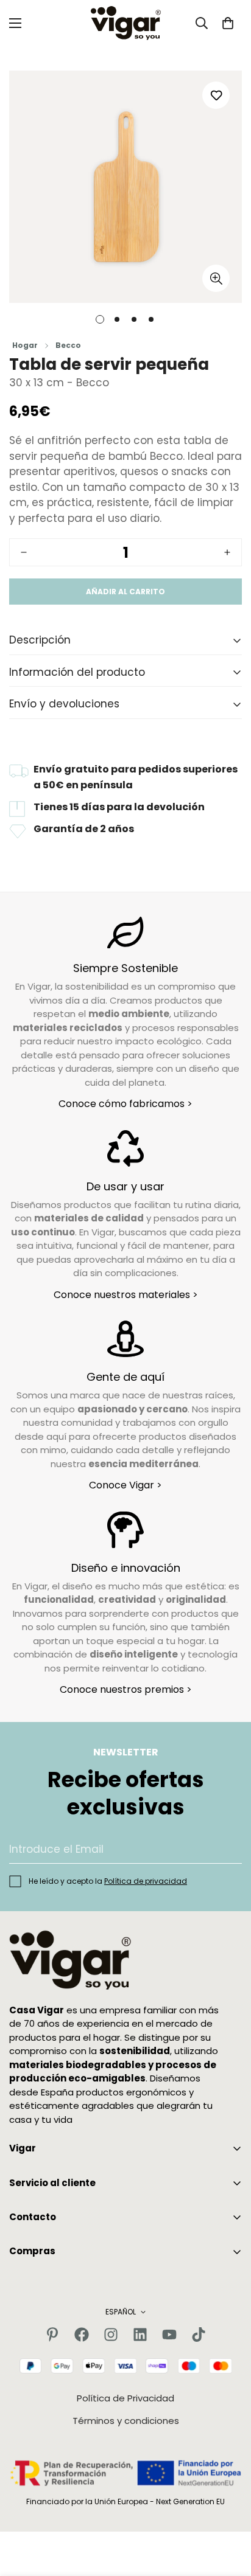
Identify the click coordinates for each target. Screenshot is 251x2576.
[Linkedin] (140, 2335)
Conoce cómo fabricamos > (125, 1104)
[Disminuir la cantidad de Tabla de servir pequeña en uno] (24, 552)
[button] (228, 23)
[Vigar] (126, 23)
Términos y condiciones (126, 2421)
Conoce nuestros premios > (126, 1689)
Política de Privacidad (125, 2398)
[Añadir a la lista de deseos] (216, 95)
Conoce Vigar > (125, 1485)
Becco (68, 345)
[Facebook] (82, 2335)
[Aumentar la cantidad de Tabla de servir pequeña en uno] (227, 552)
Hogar (25, 345)
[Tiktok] (199, 2335)
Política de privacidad (146, 1881)
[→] (227, 1849)
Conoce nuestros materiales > (126, 1295)
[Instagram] (111, 2335)
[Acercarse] (216, 278)
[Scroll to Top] (229, 2512)
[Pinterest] (52, 2335)
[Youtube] (169, 2335)
